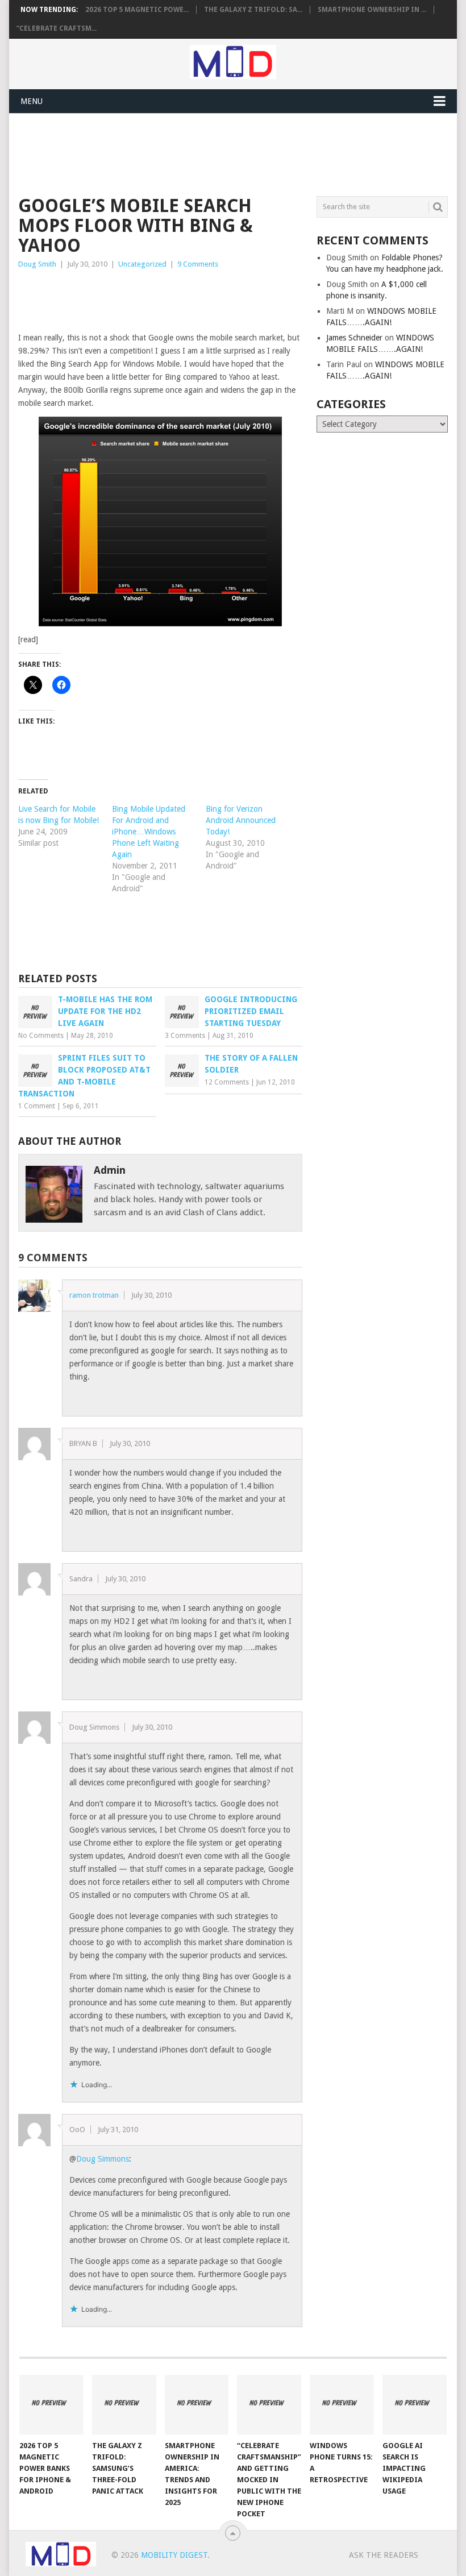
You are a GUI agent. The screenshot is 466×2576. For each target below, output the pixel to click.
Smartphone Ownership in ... (372, 10)
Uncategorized (142, 264)
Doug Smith (37, 264)
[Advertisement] (225, 153)
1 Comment (37, 1106)
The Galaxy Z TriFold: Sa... (253, 10)
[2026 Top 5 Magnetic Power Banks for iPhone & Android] (51, 2405)
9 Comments (198, 264)
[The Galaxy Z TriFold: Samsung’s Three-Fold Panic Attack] (124, 2405)
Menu (32, 101)
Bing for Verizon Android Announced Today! (241, 820)
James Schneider (354, 338)
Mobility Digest (174, 2555)
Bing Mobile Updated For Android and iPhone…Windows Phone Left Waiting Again (149, 832)
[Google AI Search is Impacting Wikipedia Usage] (415, 2405)
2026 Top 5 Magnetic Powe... (137, 10)
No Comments (41, 1036)
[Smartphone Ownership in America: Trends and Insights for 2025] (197, 2405)
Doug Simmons (103, 2159)
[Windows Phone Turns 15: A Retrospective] (342, 2405)
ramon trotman (94, 1295)
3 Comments (185, 1036)
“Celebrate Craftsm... (57, 28)
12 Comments (227, 1082)
